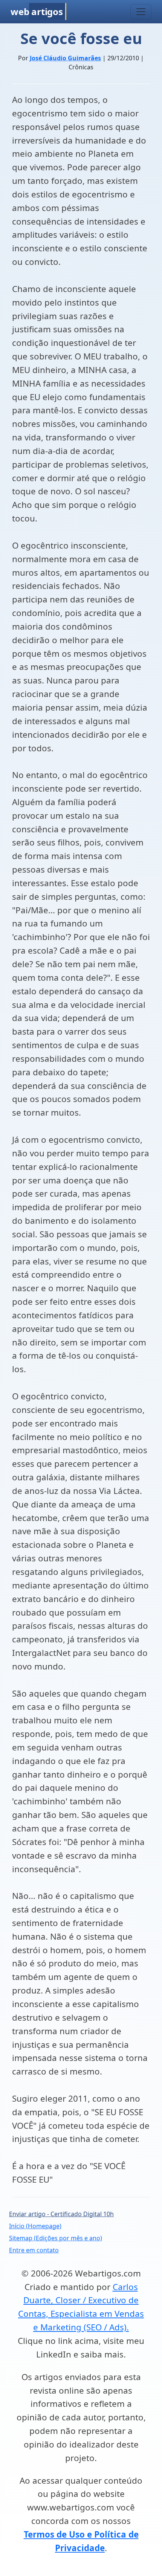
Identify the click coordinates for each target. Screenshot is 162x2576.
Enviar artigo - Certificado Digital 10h (61, 2214)
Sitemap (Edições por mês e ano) (56, 2238)
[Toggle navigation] (141, 12)
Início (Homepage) (35, 2226)
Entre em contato (34, 2250)
